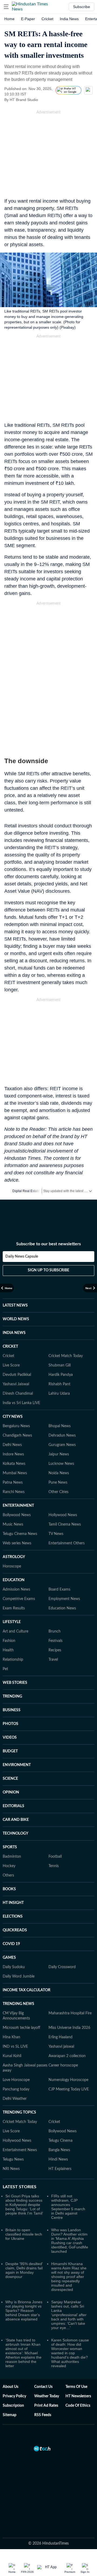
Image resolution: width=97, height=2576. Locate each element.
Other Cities (58, 1492)
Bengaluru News (16, 1426)
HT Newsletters (78, 2396)
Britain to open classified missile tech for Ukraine (24, 2234)
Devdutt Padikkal (17, 1375)
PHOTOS (11, 1724)
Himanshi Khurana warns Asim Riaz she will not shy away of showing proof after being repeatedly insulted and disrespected (69, 2277)
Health (8, 1650)
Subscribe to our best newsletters (48, 1244)
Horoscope (12, 1566)
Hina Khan (11, 2037)
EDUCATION (14, 1580)
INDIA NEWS (14, 1333)
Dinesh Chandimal (18, 1394)
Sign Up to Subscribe (48, 1270)
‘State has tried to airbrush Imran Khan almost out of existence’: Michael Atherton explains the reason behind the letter (23, 2353)
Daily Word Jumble (19, 1976)
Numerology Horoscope (68, 2080)
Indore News (13, 1454)
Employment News (64, 1599)
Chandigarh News (17, 1436)
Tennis (54, 1866)
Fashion (9, 1641)
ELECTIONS (13, 1917)
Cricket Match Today (66, 1356)
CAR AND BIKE (16, 1820)
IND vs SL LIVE (15, 2047)
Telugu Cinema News (20, 1534)
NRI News (11, 2169)
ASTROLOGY (14, 1557)
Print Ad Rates (46, 2406)
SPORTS (10, 1847)
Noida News (59, 1473)
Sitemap (10, 2415)
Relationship (13, 1660)
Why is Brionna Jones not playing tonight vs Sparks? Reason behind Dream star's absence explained (24, 2310)
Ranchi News (14, 1492)
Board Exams (59, 1590)
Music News (13, 1524)
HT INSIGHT (13, 1903)
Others (8, 1875)
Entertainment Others (67, 1543)
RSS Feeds (43, 2415)
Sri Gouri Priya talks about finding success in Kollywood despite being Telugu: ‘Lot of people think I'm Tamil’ (24, 2205)
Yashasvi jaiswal (61, 2047)
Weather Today (47, 2396)
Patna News (13, 1483)
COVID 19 (11, 1944)
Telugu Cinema (60, 2141)
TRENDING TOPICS (19, 2112)
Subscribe (82, 7)
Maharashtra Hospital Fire (70, 2013)
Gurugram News (62, 1445)
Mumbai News (15, 1473)
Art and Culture (15, 1631)
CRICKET (10, 1347)
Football (55, 1857)
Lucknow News (61, 1464)
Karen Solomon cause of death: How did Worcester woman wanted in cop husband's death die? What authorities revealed (70, 2353)
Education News (62, 1608)
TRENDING (12, 1696)
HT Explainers (60, 2169)
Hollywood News (63, 1515)
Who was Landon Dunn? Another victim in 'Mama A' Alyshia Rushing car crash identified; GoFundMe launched (70, 2241)
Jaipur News (59, 1454)
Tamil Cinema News (65, 1524)
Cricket (47, 19)
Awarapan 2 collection (67, 2056)
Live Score (11, 1365)
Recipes (55, 1650)
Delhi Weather (15, 2099)
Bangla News (59, 2150)
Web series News (17, 1543)
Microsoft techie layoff (21, 2028)
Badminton (12, 1857)
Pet (5, 1669)
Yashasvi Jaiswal (16, 1384)
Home (9, 19)
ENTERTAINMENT (18, 1506)
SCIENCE (10, 1779)
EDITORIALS (13, 1806)
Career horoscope (63, 2065)
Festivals (56, 1641)
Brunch (55, 1631)
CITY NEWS (13, 1417)
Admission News (16, 1590)
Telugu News (13, 2159)
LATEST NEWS (15, 1305)
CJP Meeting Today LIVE (69, 2089)
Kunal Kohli (12, 2056)
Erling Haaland (60, 2037)
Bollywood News (17, 1515)
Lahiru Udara (59, 1394)
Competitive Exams (19, 1599)
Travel (53, 1660)
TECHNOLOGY (15, 1834)
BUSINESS (12, 1710)
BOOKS (9, 1889)
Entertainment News (20, 2150)
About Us (11, 2387)
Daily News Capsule (22, 1257)
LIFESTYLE (12, 1622)
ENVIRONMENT (17, 1765)
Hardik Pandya (61, 1375)
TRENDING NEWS (18, 2004)
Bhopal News (60, 1426)
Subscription (13, 2406)
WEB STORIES (15, 1683)
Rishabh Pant (59, 1384)
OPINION (11, 1792)
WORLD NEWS (16, 1319)
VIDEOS (10, 1738)
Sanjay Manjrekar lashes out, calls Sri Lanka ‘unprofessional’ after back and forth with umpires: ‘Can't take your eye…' (69, 2315)
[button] (6, 7)
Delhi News (12, 1445)
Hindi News (58, 2159)
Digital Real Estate (26, 1191)
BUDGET (10, 1751)
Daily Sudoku (14, 1967)
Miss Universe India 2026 (69, 2028)
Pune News (58, 1483)
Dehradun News (62, 1436)
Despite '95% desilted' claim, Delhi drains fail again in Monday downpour (24, 2270)
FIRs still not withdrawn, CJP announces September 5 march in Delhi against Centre (68, 2207)
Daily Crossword (62, 1967)
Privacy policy (14, 2396)
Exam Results (14, 1608)
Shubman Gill (60, 1365)
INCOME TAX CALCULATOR (27, 1990)
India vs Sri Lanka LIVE (21, 1403)
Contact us (43, 2387)
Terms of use (76, 2387)
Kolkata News (14, 1464)
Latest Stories (20, 2187)
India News (69, 19)
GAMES (9, 1958)
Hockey (9, 1866)
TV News (56, 1534)
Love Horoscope (16, 2080)
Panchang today (16, 2089)
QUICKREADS (15, 1930)
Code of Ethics (78, 2406)
